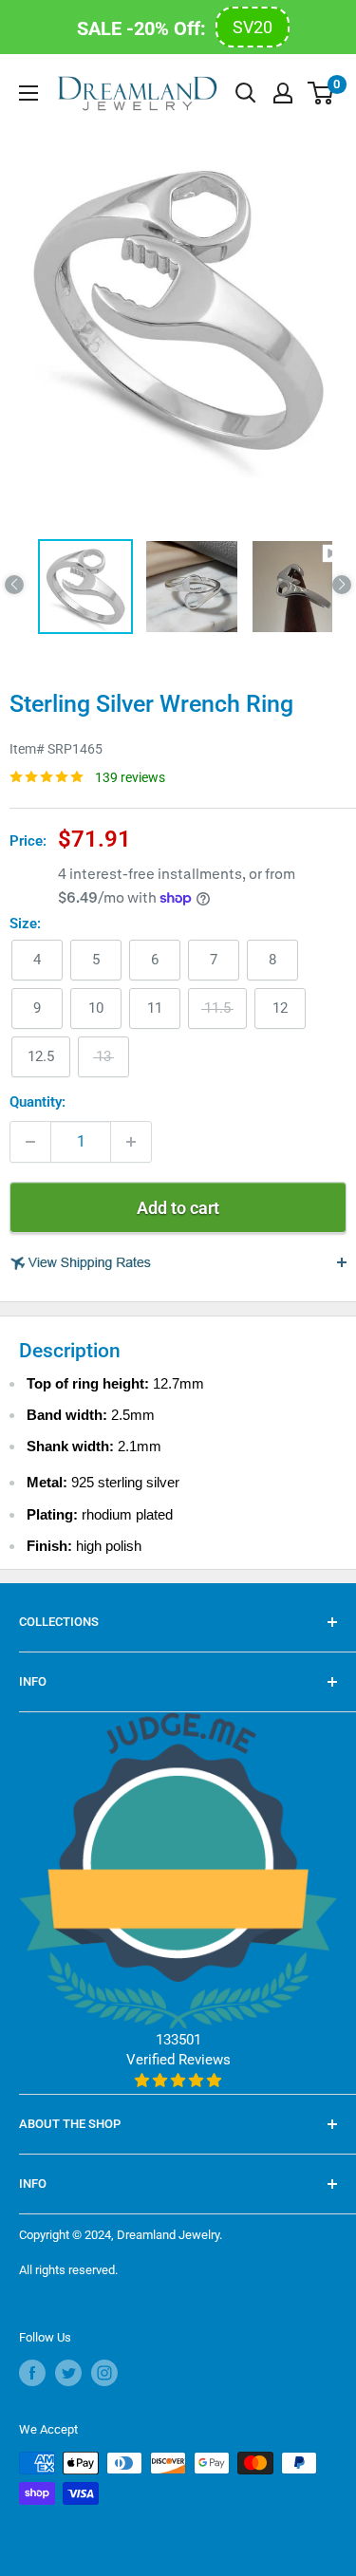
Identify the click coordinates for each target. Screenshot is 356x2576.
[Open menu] (28, 93)
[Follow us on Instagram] (104, 2373)
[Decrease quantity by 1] (30, 1142)
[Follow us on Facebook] (32, 2373)
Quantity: (37, 1102)
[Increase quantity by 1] (131, 1142)
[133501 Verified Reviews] (178, 2081)
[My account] (283, 93)
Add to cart (178, 1208)
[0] (321, 93)
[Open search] (246, 93)
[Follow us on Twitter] (68, 2373)
